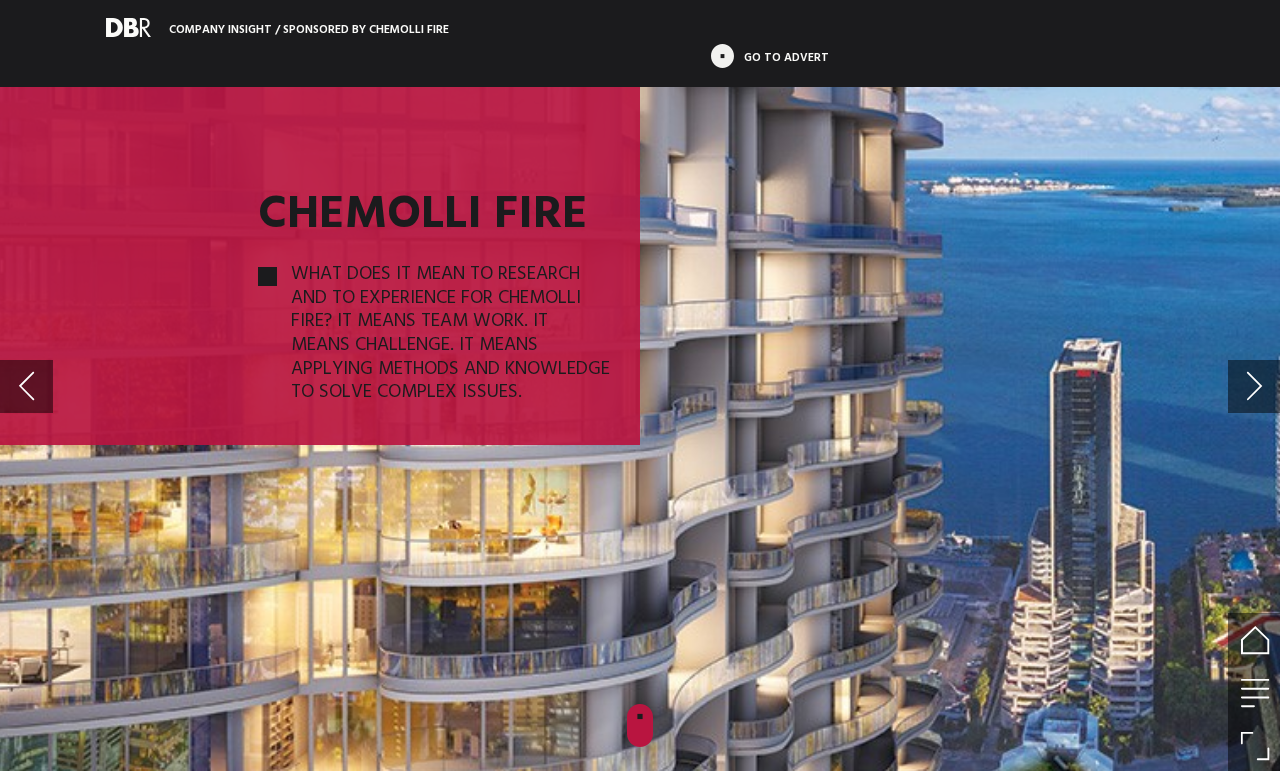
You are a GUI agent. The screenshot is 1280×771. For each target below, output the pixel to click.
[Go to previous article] (26, 386)
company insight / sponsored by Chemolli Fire (309, 28)
